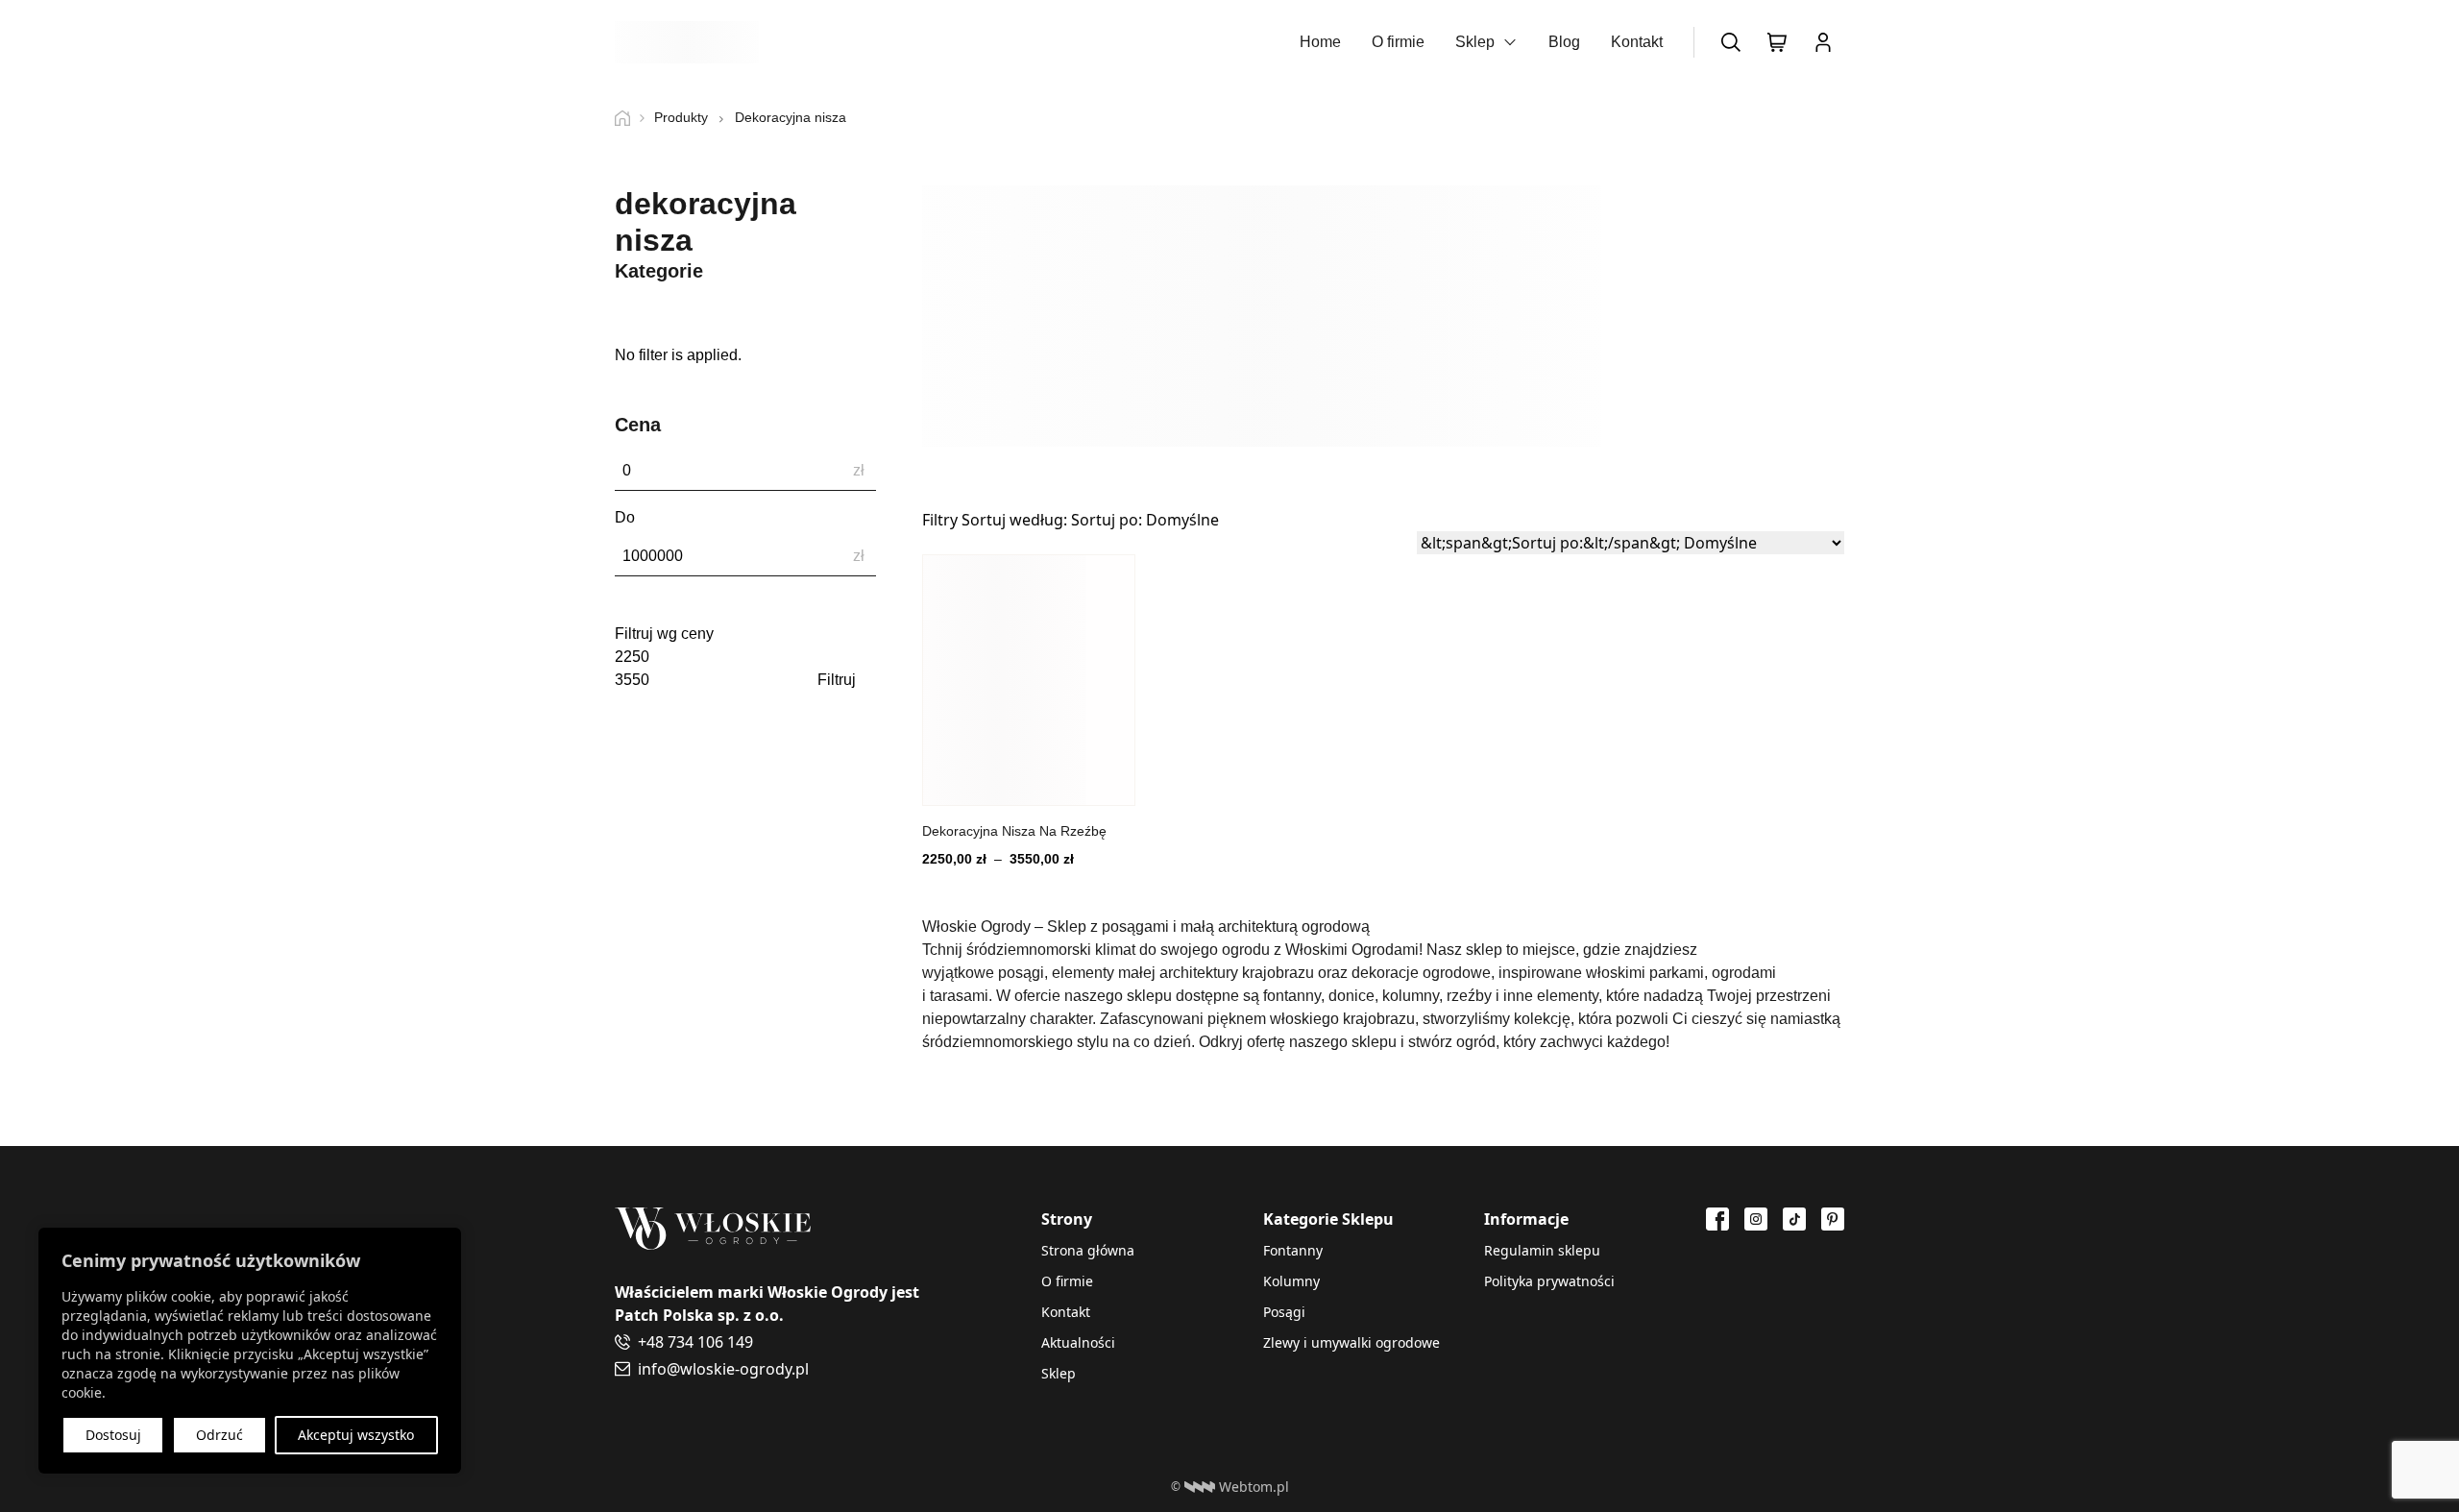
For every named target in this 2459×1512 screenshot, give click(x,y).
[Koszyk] (1777, 42)
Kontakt (1637, 42)
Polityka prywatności (1549, 1281)
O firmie (1398, 42)
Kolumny (1291, 1281)
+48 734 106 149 (695, 1342)
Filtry (940, 520)
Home (1320, 42)
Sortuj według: (1090, 520)
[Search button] (1731, 42)
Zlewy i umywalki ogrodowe (1351, 1342)
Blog (1564, 42)
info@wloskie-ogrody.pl (723, 1369)
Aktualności (1078, 1342)
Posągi (1284, 1312)
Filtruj (837, 680)
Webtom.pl (1254, 1487)
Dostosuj (113, 1435)
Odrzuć (219, 1435)
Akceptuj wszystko (356, 1435)
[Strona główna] (630, 118)
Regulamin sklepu (1542, 1250)
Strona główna (1088, 1250)
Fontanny (1293, 1250)
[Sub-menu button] (1510, 42)
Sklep (1475, 42)
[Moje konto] (1823, 42)
